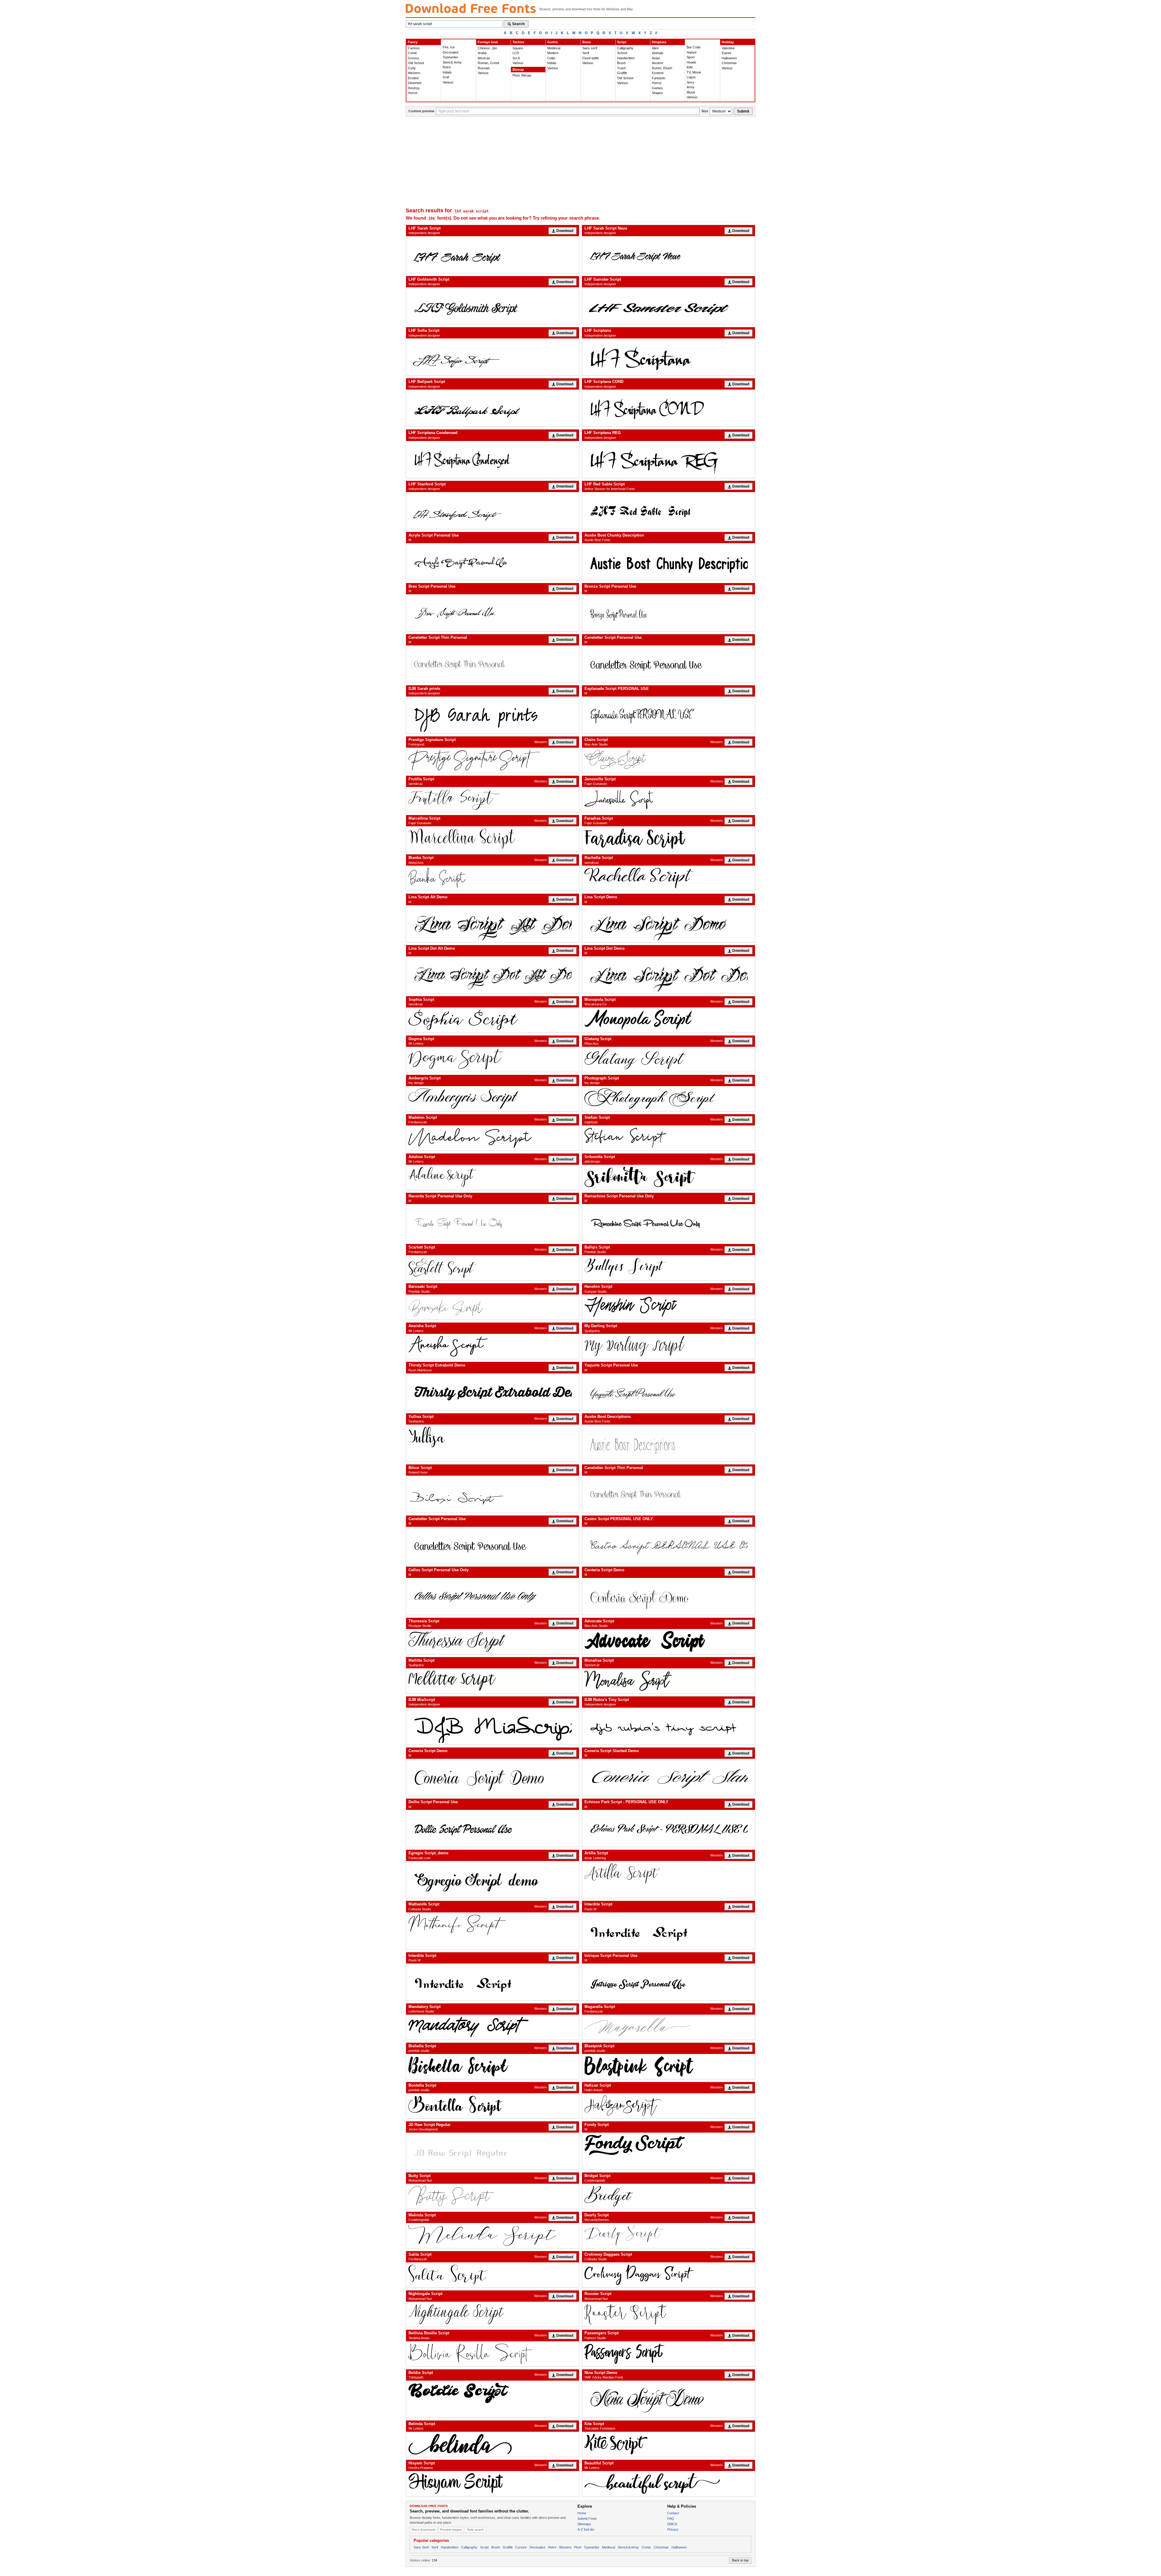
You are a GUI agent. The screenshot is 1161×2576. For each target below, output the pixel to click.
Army (691, 87)
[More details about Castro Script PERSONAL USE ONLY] (668, 1545)
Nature (692, 52)
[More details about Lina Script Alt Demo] (493, 924)
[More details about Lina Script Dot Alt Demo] (493, 975)
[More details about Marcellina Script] (493, 839)
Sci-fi (516, 58)
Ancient (657, 63)
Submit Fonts (587, 2519)
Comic (413, 53)
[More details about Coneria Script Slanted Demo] (668, 1777)
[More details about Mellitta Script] (493, 1681)
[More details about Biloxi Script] (493, 1494)
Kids (690, 67)
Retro (447, 67)
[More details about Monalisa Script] (668, 1681)
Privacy (673, 2529)
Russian (484, 68)
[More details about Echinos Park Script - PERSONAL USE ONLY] (668, 1828)
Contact (673, 2513)
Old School (416, 63)
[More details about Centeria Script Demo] (668, 1596)
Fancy (413, 42)
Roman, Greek (489, 63)
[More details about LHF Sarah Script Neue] (668, 255)
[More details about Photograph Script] (668, 1099)
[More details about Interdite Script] (668, 1931)
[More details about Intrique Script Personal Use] (668, 1982)
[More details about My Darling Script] (668, 1346)
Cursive (521, 2547)
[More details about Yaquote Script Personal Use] (668, 1392)
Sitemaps (584, 2524)
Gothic (553, 42)
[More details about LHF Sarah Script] (493, 255)
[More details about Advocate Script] (668, 1642)
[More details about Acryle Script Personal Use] (493, 562)
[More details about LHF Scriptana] (668, 357)
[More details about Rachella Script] (668, 878)
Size (705, 111)
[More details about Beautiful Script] (668, 2484)
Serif (586, 53)
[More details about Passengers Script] (668, 2354)
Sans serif (590, 48)
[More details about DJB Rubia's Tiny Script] (668, 1726)
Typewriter (450, 57)
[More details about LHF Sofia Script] (493, 357)
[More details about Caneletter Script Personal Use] (668, 664)
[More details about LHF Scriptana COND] (668, 408)
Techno (518, 42)
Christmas (729, 63)
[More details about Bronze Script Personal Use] (668, 613)
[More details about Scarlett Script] (493, 1268)
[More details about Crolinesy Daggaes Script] (668, 2275)
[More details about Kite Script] (668, 2444)
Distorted (415, 83)
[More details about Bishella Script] (493, 2067)
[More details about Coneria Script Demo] (493, 1777)
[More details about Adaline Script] (493, 1177)
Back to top (740, 2560)
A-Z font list (586, 2529)
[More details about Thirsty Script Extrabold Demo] (493, 1392)
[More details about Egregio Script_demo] (493, 1879)
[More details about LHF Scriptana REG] (668, 459)
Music (691, 92)
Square (518, 48)
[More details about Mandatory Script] (493, 2027)
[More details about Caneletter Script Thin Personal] (493, 664)
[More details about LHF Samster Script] (668, 306)
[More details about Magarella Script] (668, 2027)
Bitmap (518, 70)
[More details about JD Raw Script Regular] (493, 2151)
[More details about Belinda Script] (493, 2444)
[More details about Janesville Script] (668, 800)
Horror (413, 93)
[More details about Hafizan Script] (668, 2106)
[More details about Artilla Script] (668, 1874)
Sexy (690, 82)
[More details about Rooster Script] (668, 2314)
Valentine (728, 48)
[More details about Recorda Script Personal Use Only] (493, 1223)
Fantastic (659, 78)
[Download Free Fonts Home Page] (471, 8)
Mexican (484, 58)
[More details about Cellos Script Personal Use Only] (493, 1596)
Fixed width (591, 58)
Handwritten (626, 58)
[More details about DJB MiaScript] (493, 1726)
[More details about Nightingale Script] (493, 2314)
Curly (412, 68)
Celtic (551, 58)
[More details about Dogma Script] (493, 1059)
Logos (691, 77)
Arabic (482, 53)
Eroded (413, 78)
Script (622, 42)
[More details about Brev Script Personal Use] (493, 613)
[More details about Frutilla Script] (493, 800)
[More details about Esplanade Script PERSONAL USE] (668, 715)
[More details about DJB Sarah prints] (493, 715)
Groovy (413, 58)
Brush (621, 63)
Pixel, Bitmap (522, 75)
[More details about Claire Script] (668, 760)
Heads (691, 62)
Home (582, 2513)
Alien (655, 48)
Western (414, 73)
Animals (658, 53)
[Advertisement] (580, 162)
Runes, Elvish (662, 68)
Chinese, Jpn (487, 48)
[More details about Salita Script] (493, 2275)
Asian (656, 58)
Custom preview (421, 111)
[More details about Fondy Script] (668, 2145)
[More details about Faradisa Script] (668, 839)
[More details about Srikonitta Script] (668, 1177)
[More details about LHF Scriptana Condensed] (493, 459)
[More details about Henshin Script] (668, 1307)
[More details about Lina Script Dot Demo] (668, 975)
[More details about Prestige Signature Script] (493, 760)
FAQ (671, 2519)
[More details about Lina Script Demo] (668, 924)
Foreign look (488, 42)
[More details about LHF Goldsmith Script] (493, 306)
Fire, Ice (449, 47)
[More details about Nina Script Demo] (668, 2399)
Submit (743, 111)
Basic (587, 42)
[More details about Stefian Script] (668, 1138)
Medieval (554, 48)
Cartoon (414, 48)
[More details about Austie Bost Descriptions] (668, 1443)
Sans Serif (421, 2547)
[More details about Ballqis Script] (668, 1268)
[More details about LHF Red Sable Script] (668, 511)
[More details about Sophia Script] (493, 1020)
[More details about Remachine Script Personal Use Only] (668, 1223)
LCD (516, 53)
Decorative (451, 52)
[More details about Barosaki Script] (493, 1307)
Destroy (414, 88)
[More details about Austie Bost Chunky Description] (668, 562)
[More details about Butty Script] (493, 2196)
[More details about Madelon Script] (493, 1138)
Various (448, 82)
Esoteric (658, 73)
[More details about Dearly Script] (668, 2236)
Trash (621, 68)
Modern (553, 53)
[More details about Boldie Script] (493, 2393)
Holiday (728, 42)
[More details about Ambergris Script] (493, 1099)
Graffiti (622, 73)
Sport (691, 57)
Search (518, 24)
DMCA (672, 2524)
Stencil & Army (628, 2547)
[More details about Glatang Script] (668, 1059)
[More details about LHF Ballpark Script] (493, 408)
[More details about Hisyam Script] (493, 2484)
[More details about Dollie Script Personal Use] (493, 1828)
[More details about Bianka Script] (493, 878)
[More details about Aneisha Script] (493, 1346)
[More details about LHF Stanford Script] (493, 511)
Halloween (729, 58)
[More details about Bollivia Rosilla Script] (493, 2354)
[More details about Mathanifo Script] (493, 1925)
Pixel (578, 2547)
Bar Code (694, 47)
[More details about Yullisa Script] (493, 1437)
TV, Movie (694, 72)
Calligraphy (625, 48)
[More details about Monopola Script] (668, 1020)
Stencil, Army (452, 62)
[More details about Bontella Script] (493, 2106)
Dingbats (659, 42)
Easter (727, 53)
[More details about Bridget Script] (668, 2196)
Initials (447, 72)
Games (657, 88)
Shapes (657, 93)
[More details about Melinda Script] (493, 2236)
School (622, 53)
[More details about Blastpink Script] (668, 2067)
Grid (446, 77)
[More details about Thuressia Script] (493, 1642)
